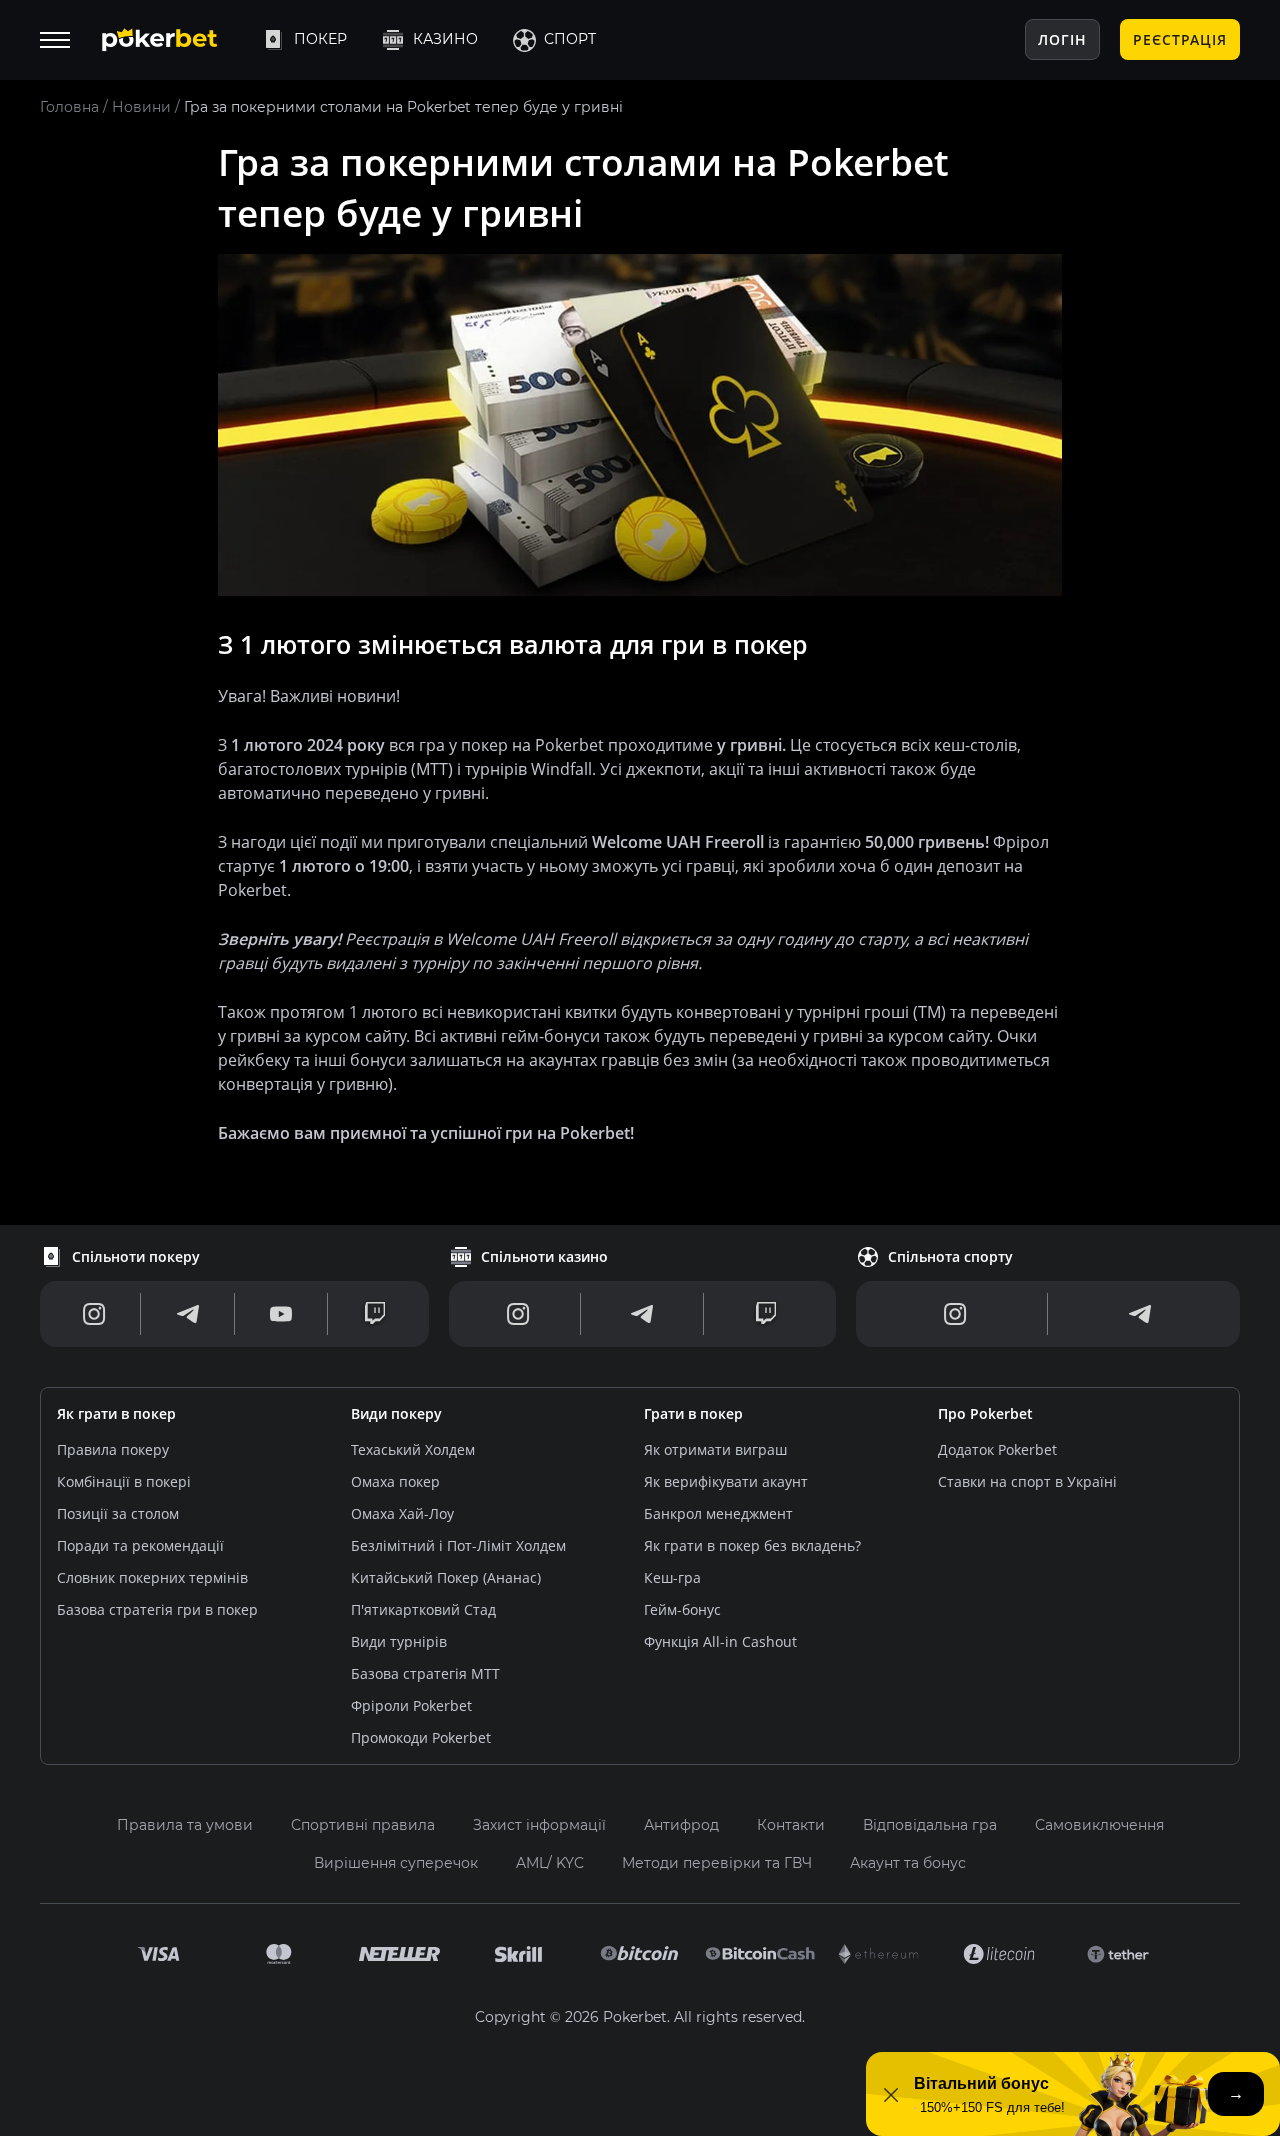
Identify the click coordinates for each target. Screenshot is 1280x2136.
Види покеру (396, 1413)
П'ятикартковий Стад (423, 1609)
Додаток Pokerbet (997, 1449)
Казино (445, 39)
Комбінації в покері (124, 1481)
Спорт (570, 39)
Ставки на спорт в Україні (1027, 1481)
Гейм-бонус (682, 1609)
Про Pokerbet (985, 1413)
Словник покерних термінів (152, 1577)
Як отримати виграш (715, 1449)
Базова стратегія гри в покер (157, 1609)
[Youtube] (281, 1314)
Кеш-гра (672, 1577)
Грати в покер (693, 1413)
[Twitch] (375, 1314)
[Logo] (175, 40)
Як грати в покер (116, 1413)
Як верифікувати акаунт (726, 1481)
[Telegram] (188, 1314)
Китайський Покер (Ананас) (446, 1577)
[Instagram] (94, 1314)
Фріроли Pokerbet (411, 1705)
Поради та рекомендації (140, 1545)
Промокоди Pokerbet (421, 1737)
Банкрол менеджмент (718, 1513)
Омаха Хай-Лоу (402, 1513)
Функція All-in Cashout (720, 1641)
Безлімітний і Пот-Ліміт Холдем (458, 1545)
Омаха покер (395, 1481)
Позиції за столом (118, 1513)
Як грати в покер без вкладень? (752, 1545)
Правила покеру (113, 1449)
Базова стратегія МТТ (425, 1673)
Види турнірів (399, 1641)
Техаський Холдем (413, 1449)
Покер (320, 39)
